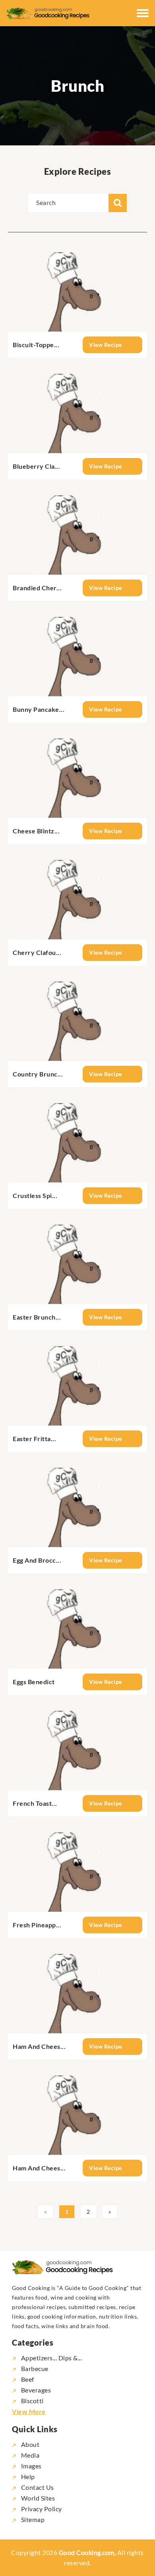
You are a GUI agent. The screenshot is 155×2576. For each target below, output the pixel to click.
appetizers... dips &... (51, 2358)
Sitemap (32, 2519)
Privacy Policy (41, 2509)
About (29, 2444)
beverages (36, 2390)
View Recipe (106, 345)
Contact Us (37, 2487)
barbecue (35, 2368)
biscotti (32, 2401)
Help (27, 2476)
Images (31, 2466)
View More (29, 2411)
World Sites (37, 2498)
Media (29, 2455)
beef (28, 2379)
